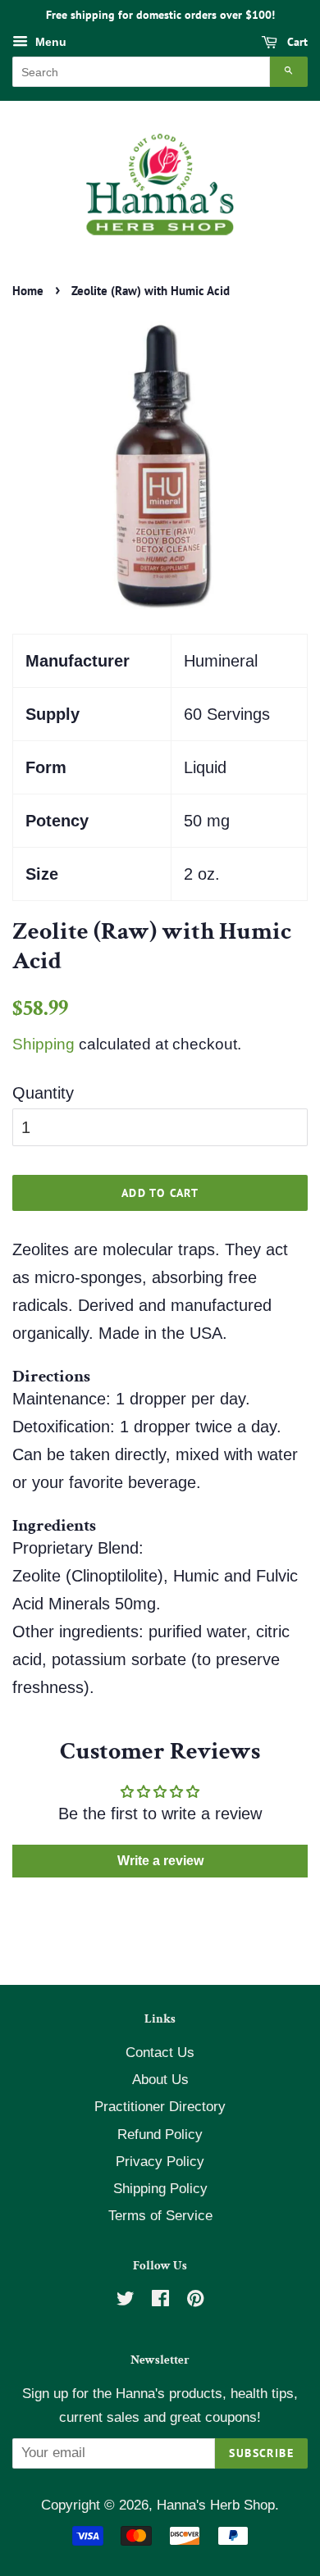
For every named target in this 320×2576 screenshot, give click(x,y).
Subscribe (261, 2453)
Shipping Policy (160, 2189)
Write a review (160, 1861)
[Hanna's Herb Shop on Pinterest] (195, 2301)
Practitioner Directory (160, 2107)
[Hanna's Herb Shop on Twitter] (126, 2301)
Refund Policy (160, 2135)
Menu (49, 42)
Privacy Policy (160, 2162)
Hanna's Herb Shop (216, 2505)
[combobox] (141, 72)
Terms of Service (160, 2216)
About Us (160, 2080)
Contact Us (160, 2053)
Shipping (43, 1044)
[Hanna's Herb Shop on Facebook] (160, 2301)
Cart (296, 42)
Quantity (43, 1093)
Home (28, 291)
